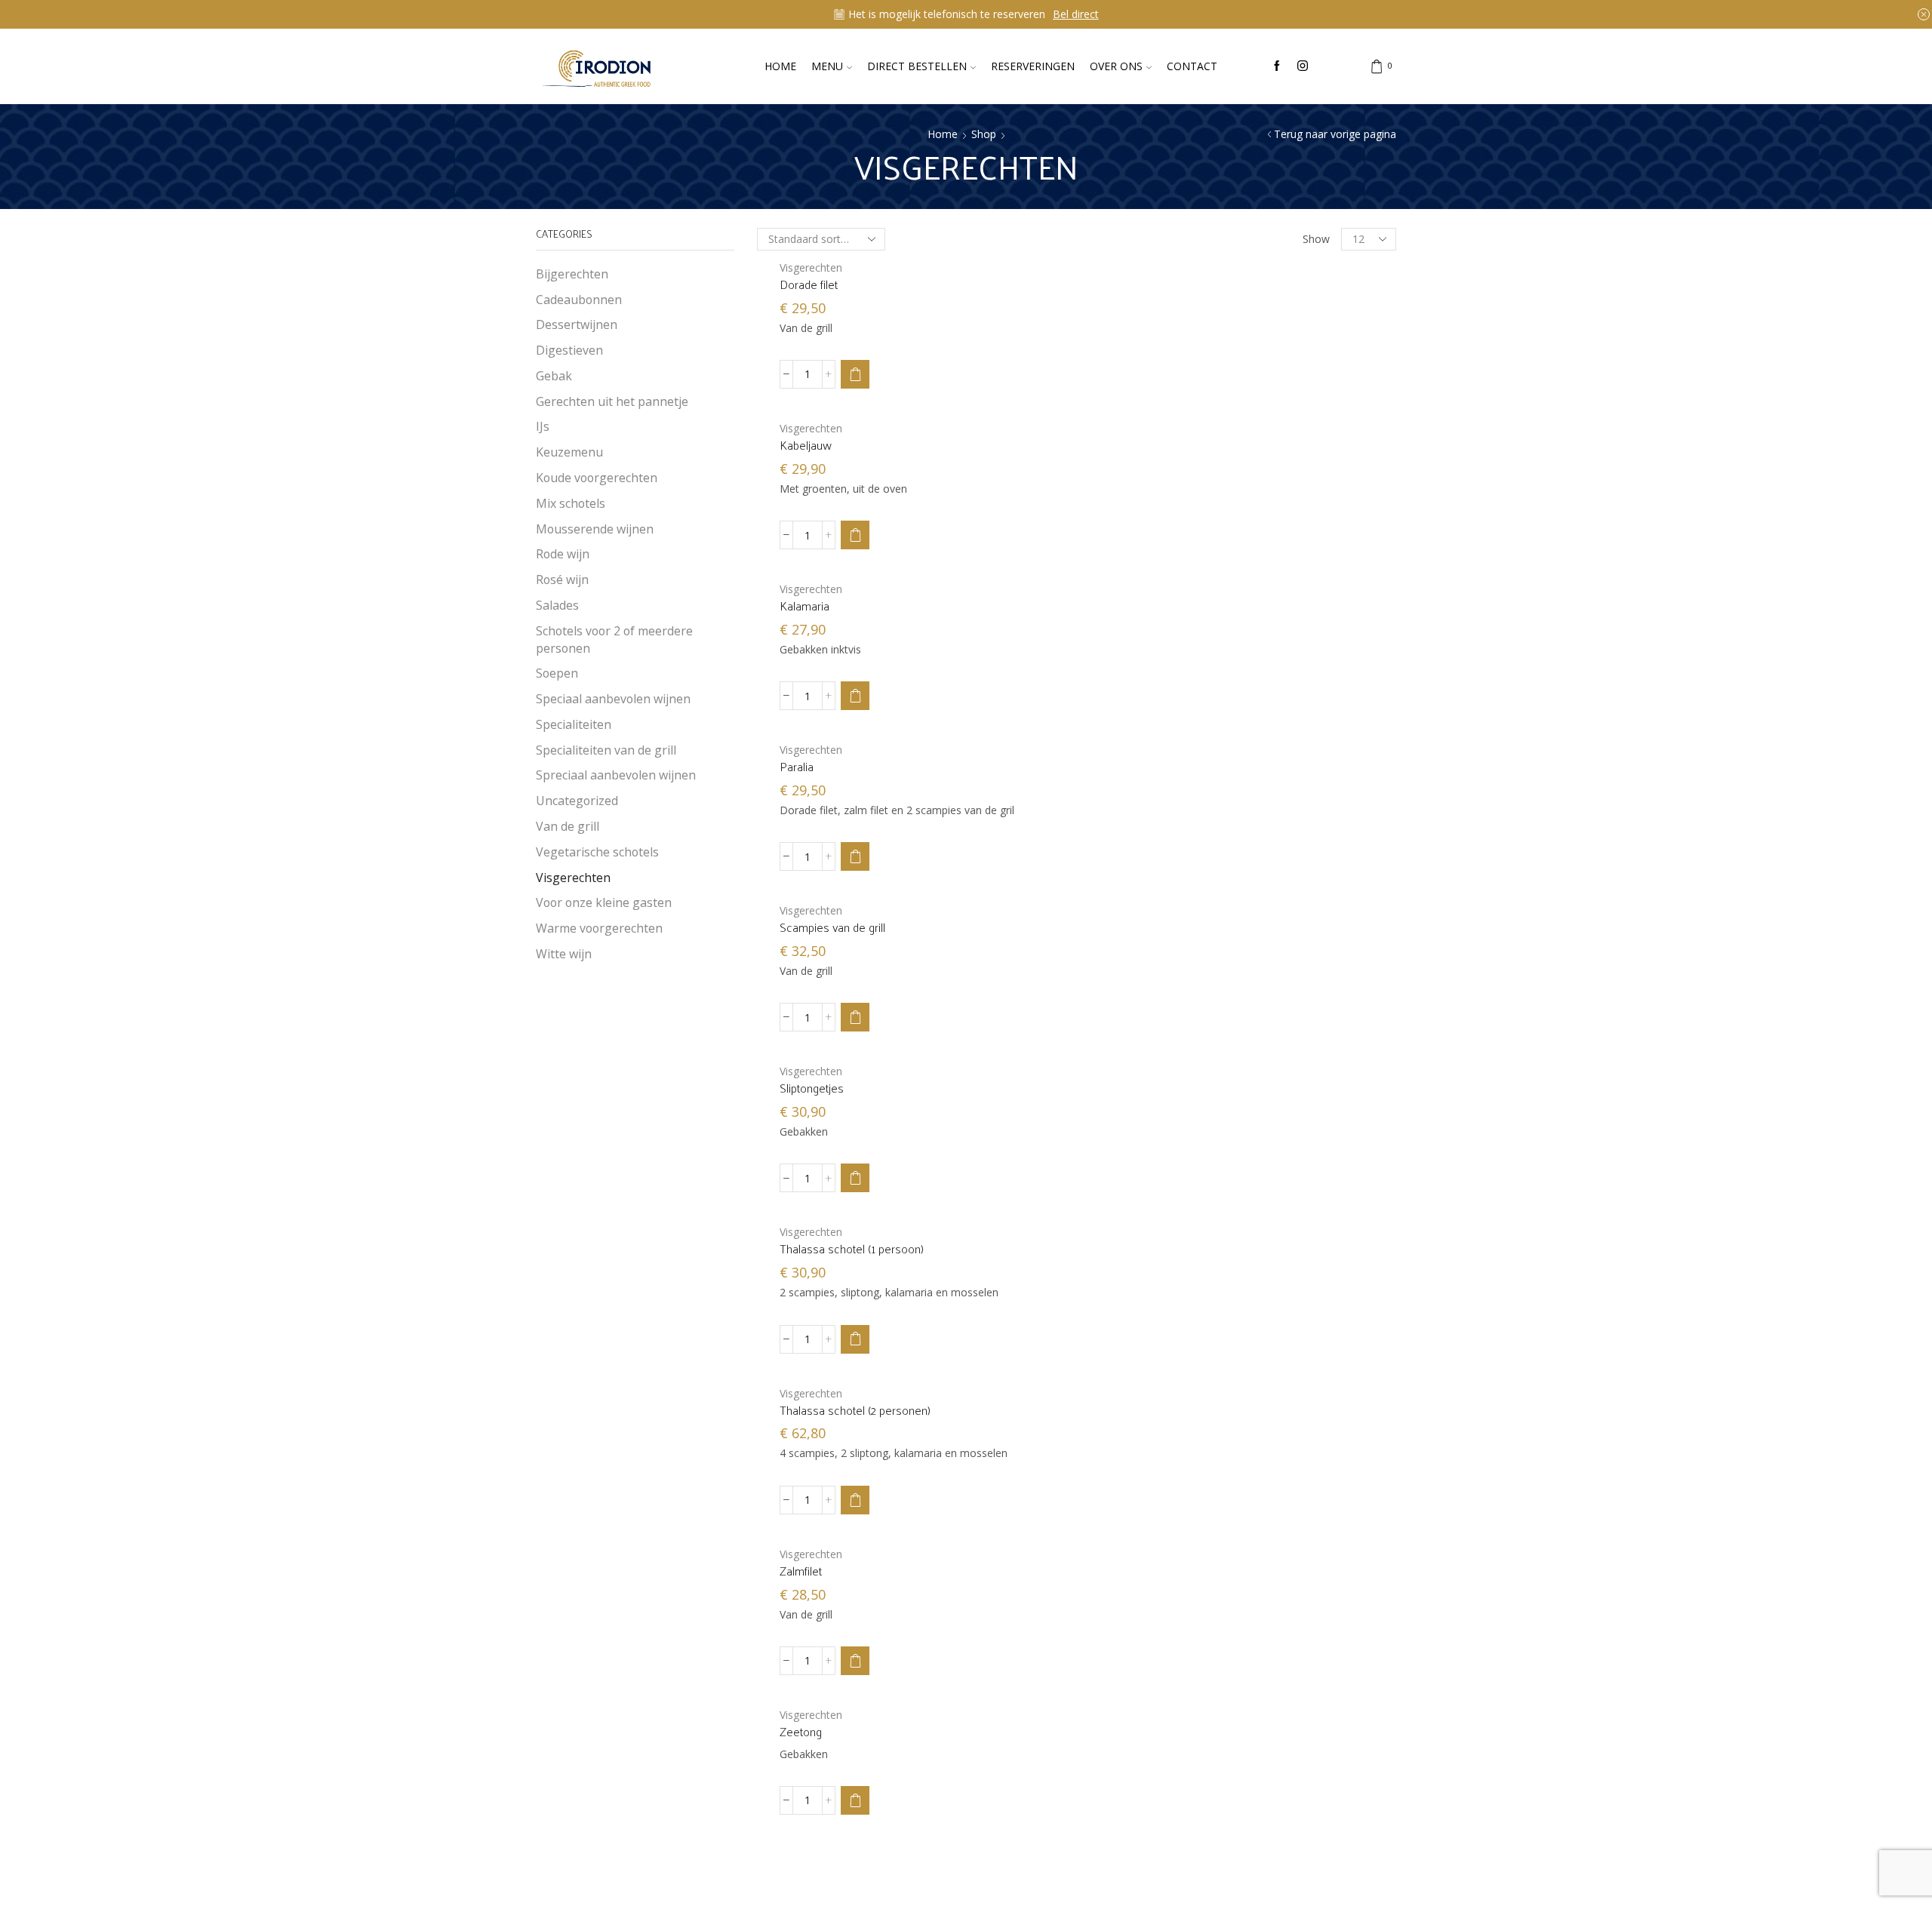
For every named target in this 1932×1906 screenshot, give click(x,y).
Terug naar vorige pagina (1335, 134)
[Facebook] (1277, 66)
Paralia (797, 767)
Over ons (1116, 66)
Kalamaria (804, 606)
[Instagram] (1303, 66)
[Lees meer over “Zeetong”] (855, 1800)
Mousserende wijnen (595, 529)
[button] (855, 374)
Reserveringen (1033, 66)
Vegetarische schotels (597, 852)
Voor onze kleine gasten (604, 902)
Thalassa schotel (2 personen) (855, 1410)
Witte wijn (564, 954)
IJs (543, 426)
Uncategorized (577, 801)
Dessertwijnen (577, 324)
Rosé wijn (562, 579)
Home (780, 66)
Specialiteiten (574, 724)
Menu (827, 66)
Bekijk (1055, 14)
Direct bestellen (917, 66)
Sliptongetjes (812, 1088)
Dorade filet (809, 284)
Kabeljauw (806, 445)
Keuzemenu (569, 452)
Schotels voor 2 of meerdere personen (614, 639)
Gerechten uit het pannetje (612, 401)
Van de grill (568, 826)
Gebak (554, 376)
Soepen (557, 673)
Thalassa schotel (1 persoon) (852, 1249)
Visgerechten (811, 267)
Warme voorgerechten (599, 928)
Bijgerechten (572, 274)
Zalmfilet (801, 1571)
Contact (1192, 66)
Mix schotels (571, 503)
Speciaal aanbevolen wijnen (613, 699)
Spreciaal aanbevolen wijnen (616, 775)
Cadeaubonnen (579, 300)
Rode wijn (563, 554)
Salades (557, 605)
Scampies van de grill (832, 927)
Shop (984, 134)
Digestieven (569, 350)
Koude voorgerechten (597, 478)
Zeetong (801, 1732)
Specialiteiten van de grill (606, 750)
